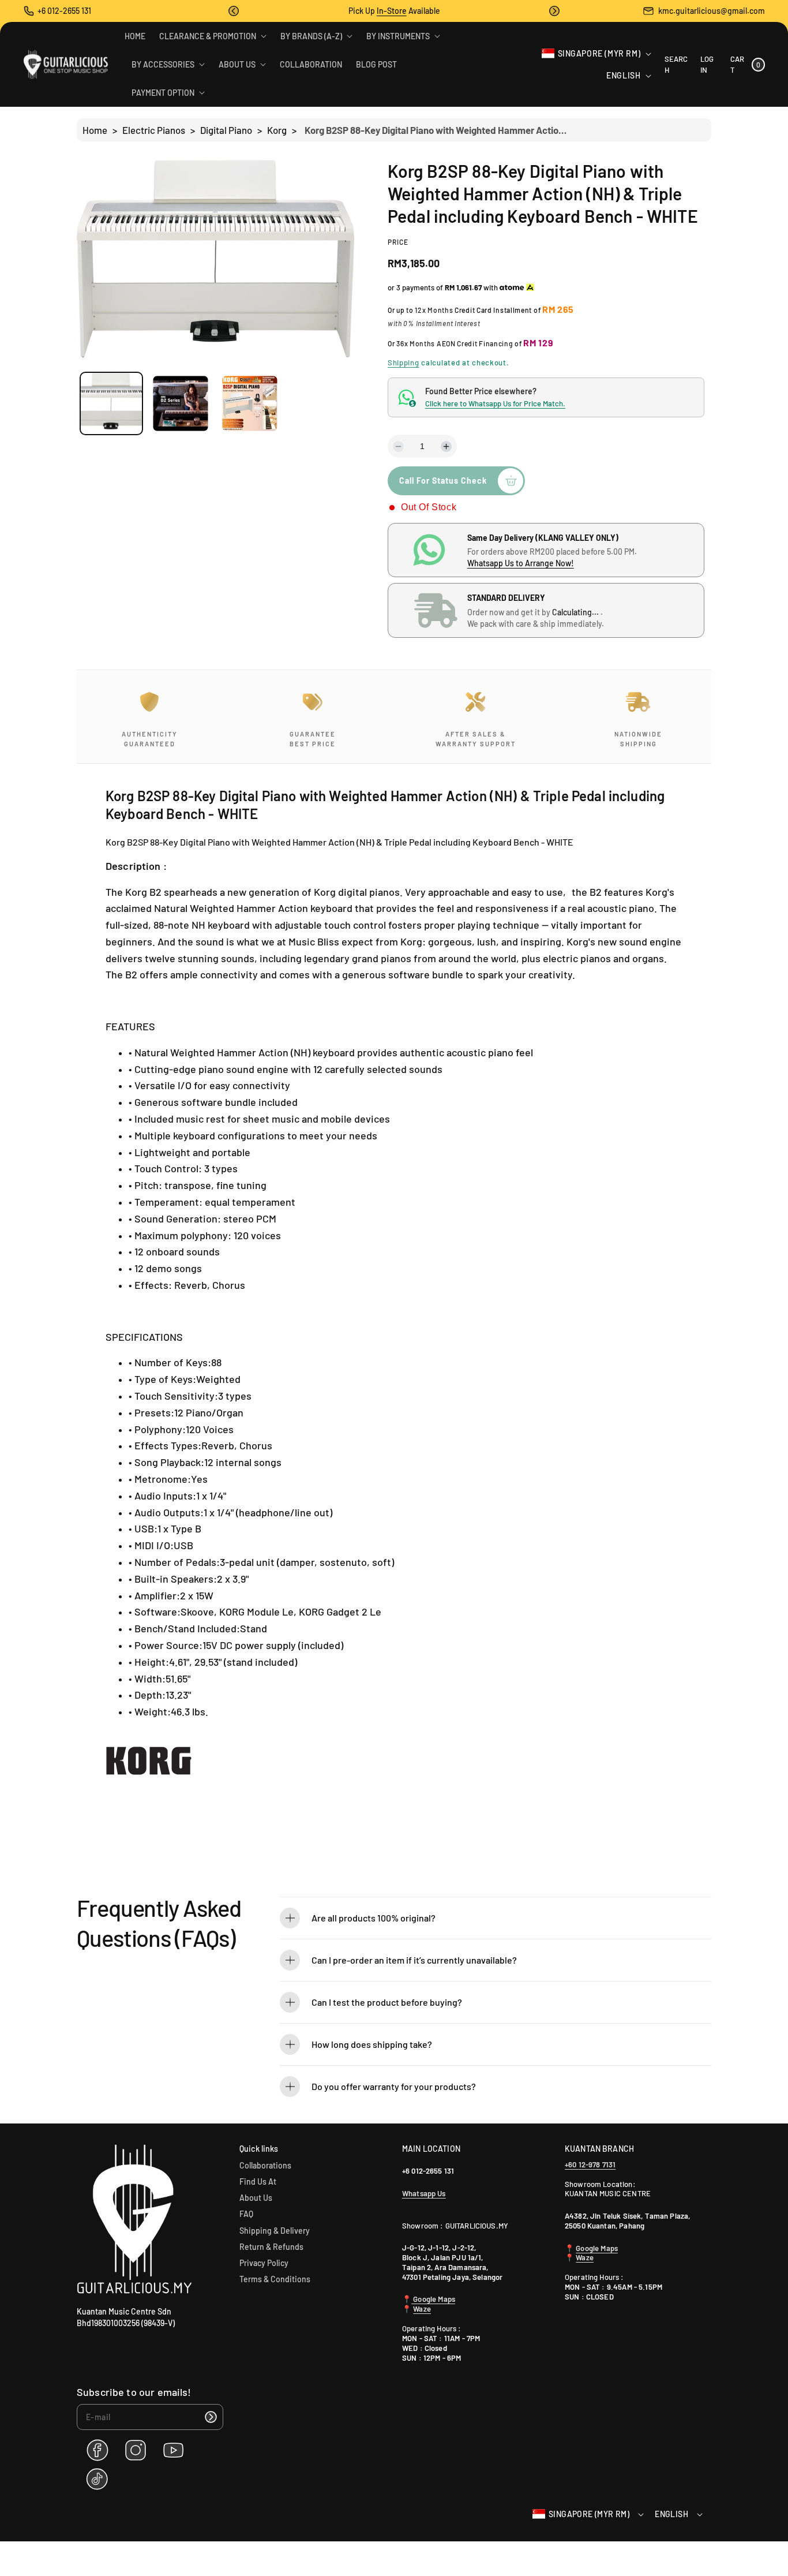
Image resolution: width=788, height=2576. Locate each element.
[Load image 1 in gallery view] (111, 403)
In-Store (392, 11)
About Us (256, 2198)
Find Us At (258, 2181)
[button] (234, 11)
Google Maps (433, 2299)
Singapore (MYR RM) (599, 53)
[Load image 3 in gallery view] (249, 404)
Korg (277, 130)
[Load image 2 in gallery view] (180, 404)
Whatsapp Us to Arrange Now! (521, 563)
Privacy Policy (264, 2263)
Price (398, 242)
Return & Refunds (271, 2247)
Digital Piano (226, 130)
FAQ (246, 2214)
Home (95, 130)
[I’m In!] (211, 2417)
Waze (422, 2309)
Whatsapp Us (424, 2193)
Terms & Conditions (275, 2279)
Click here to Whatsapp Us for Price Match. (495, 403)
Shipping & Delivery (275, 2231)
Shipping (404, 362)
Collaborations (265, 2165)
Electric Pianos (154, 130)
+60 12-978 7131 (590, 2164)
